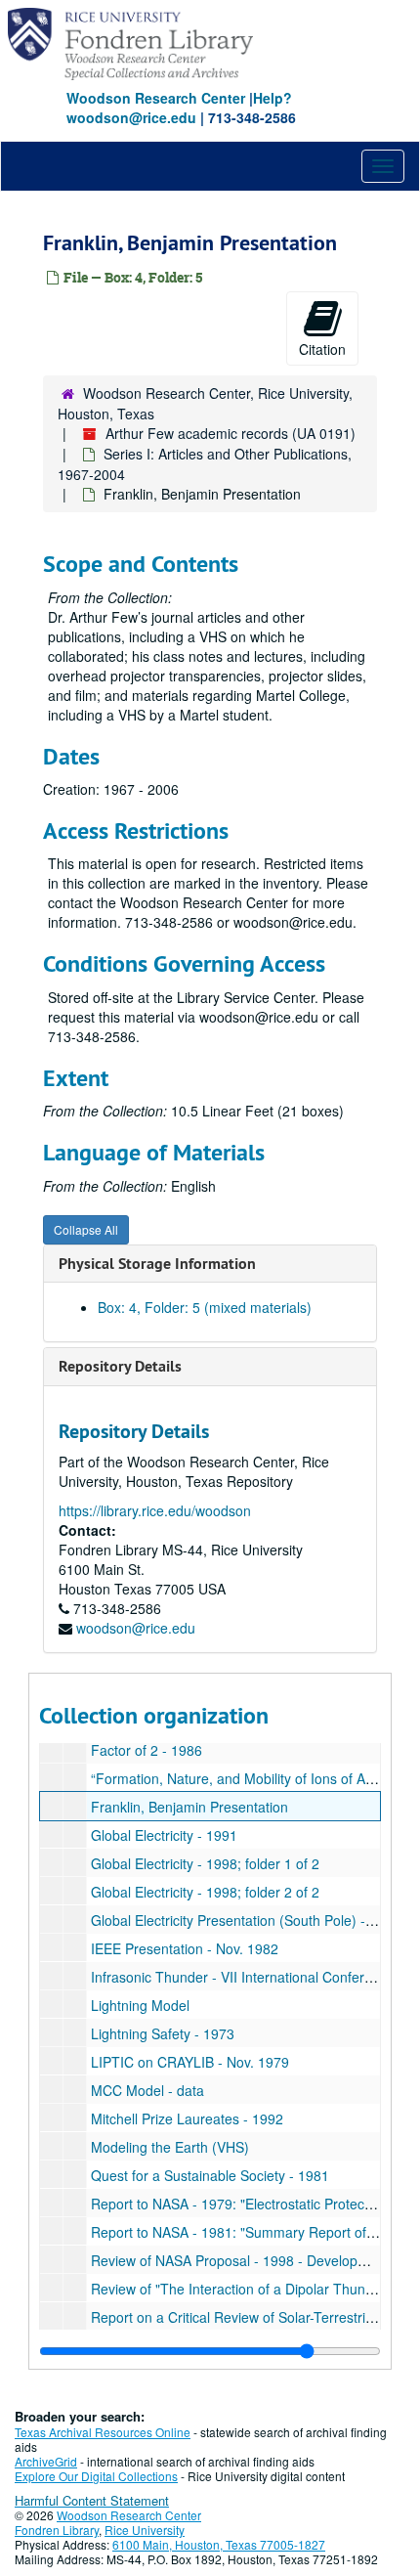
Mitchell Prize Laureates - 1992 (187, 2118)
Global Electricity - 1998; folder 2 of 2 (205, 1892)
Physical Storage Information (157, 1264)
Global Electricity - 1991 (164, 1835)
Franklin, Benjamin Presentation (189, 1807)
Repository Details (120, 1366)
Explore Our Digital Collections (96, 2476)
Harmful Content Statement (92, 2500)
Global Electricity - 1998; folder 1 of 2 (205, 1863)
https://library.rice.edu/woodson (155, 1510)
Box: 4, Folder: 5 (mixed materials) (205, 1307)
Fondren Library (57, 2530)
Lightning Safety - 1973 (163, 2033)
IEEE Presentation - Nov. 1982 (185, 1948)
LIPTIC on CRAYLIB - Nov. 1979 (190, 2062)
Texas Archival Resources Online (103, 2432)
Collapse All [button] (86, 1229)
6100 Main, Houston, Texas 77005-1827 (219, 2544)
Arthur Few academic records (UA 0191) (231, 433)
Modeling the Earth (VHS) (170, 2147)
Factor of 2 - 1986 (147, 1750)
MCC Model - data (147, 2090)
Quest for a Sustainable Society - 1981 (210, 2175)
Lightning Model (140, 2005)
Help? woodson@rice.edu (179, 108)
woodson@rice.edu (136, 1628)
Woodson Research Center (156, 98)
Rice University (145, 2530)
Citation (322, 349)
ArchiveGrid (46, 2461)
